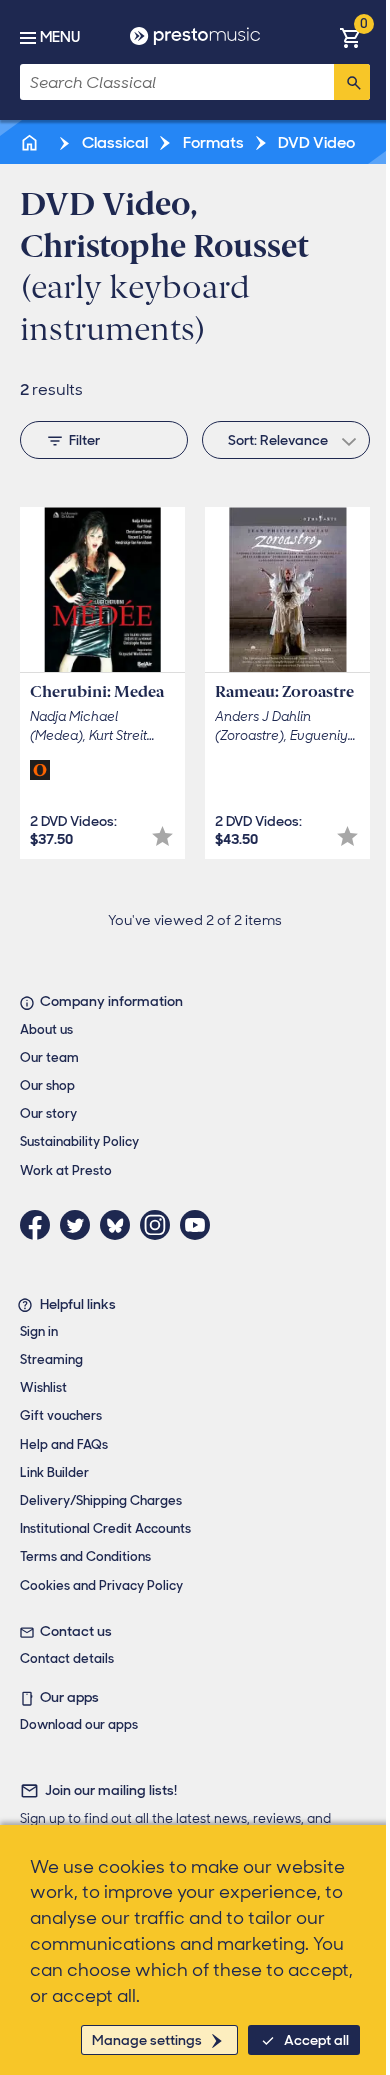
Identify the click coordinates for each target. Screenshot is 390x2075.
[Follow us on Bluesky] (120, 1225)
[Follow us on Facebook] (40, 1225)
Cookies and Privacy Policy (101, 1585)
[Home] (31, 142)
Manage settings (147, 2040)
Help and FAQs (64, 1444)
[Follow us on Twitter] (80, 1225)
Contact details (67, 1658)
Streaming (51, 1359)
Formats (212, 142)
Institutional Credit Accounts (105, 1528)
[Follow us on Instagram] (160, 1225)
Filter (84, 440)
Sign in (39, 1331)
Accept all (316, 2040)
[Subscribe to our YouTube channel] (200, 1225)
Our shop (47, 1085)
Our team (49, 1057)
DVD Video (315, 142)
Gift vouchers (61, 1415)
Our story (48, 1113)
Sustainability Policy (79, 1141)
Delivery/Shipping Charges (101, 1500)
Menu (60, 37)
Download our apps (79, 1724)
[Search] (352, 82)
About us (46, 1029)
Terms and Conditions (85, 1556)
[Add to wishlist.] (162, 836)
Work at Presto (66, 1170)
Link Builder (54, 1472)
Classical (113, 142)
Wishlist (43, 1387)
